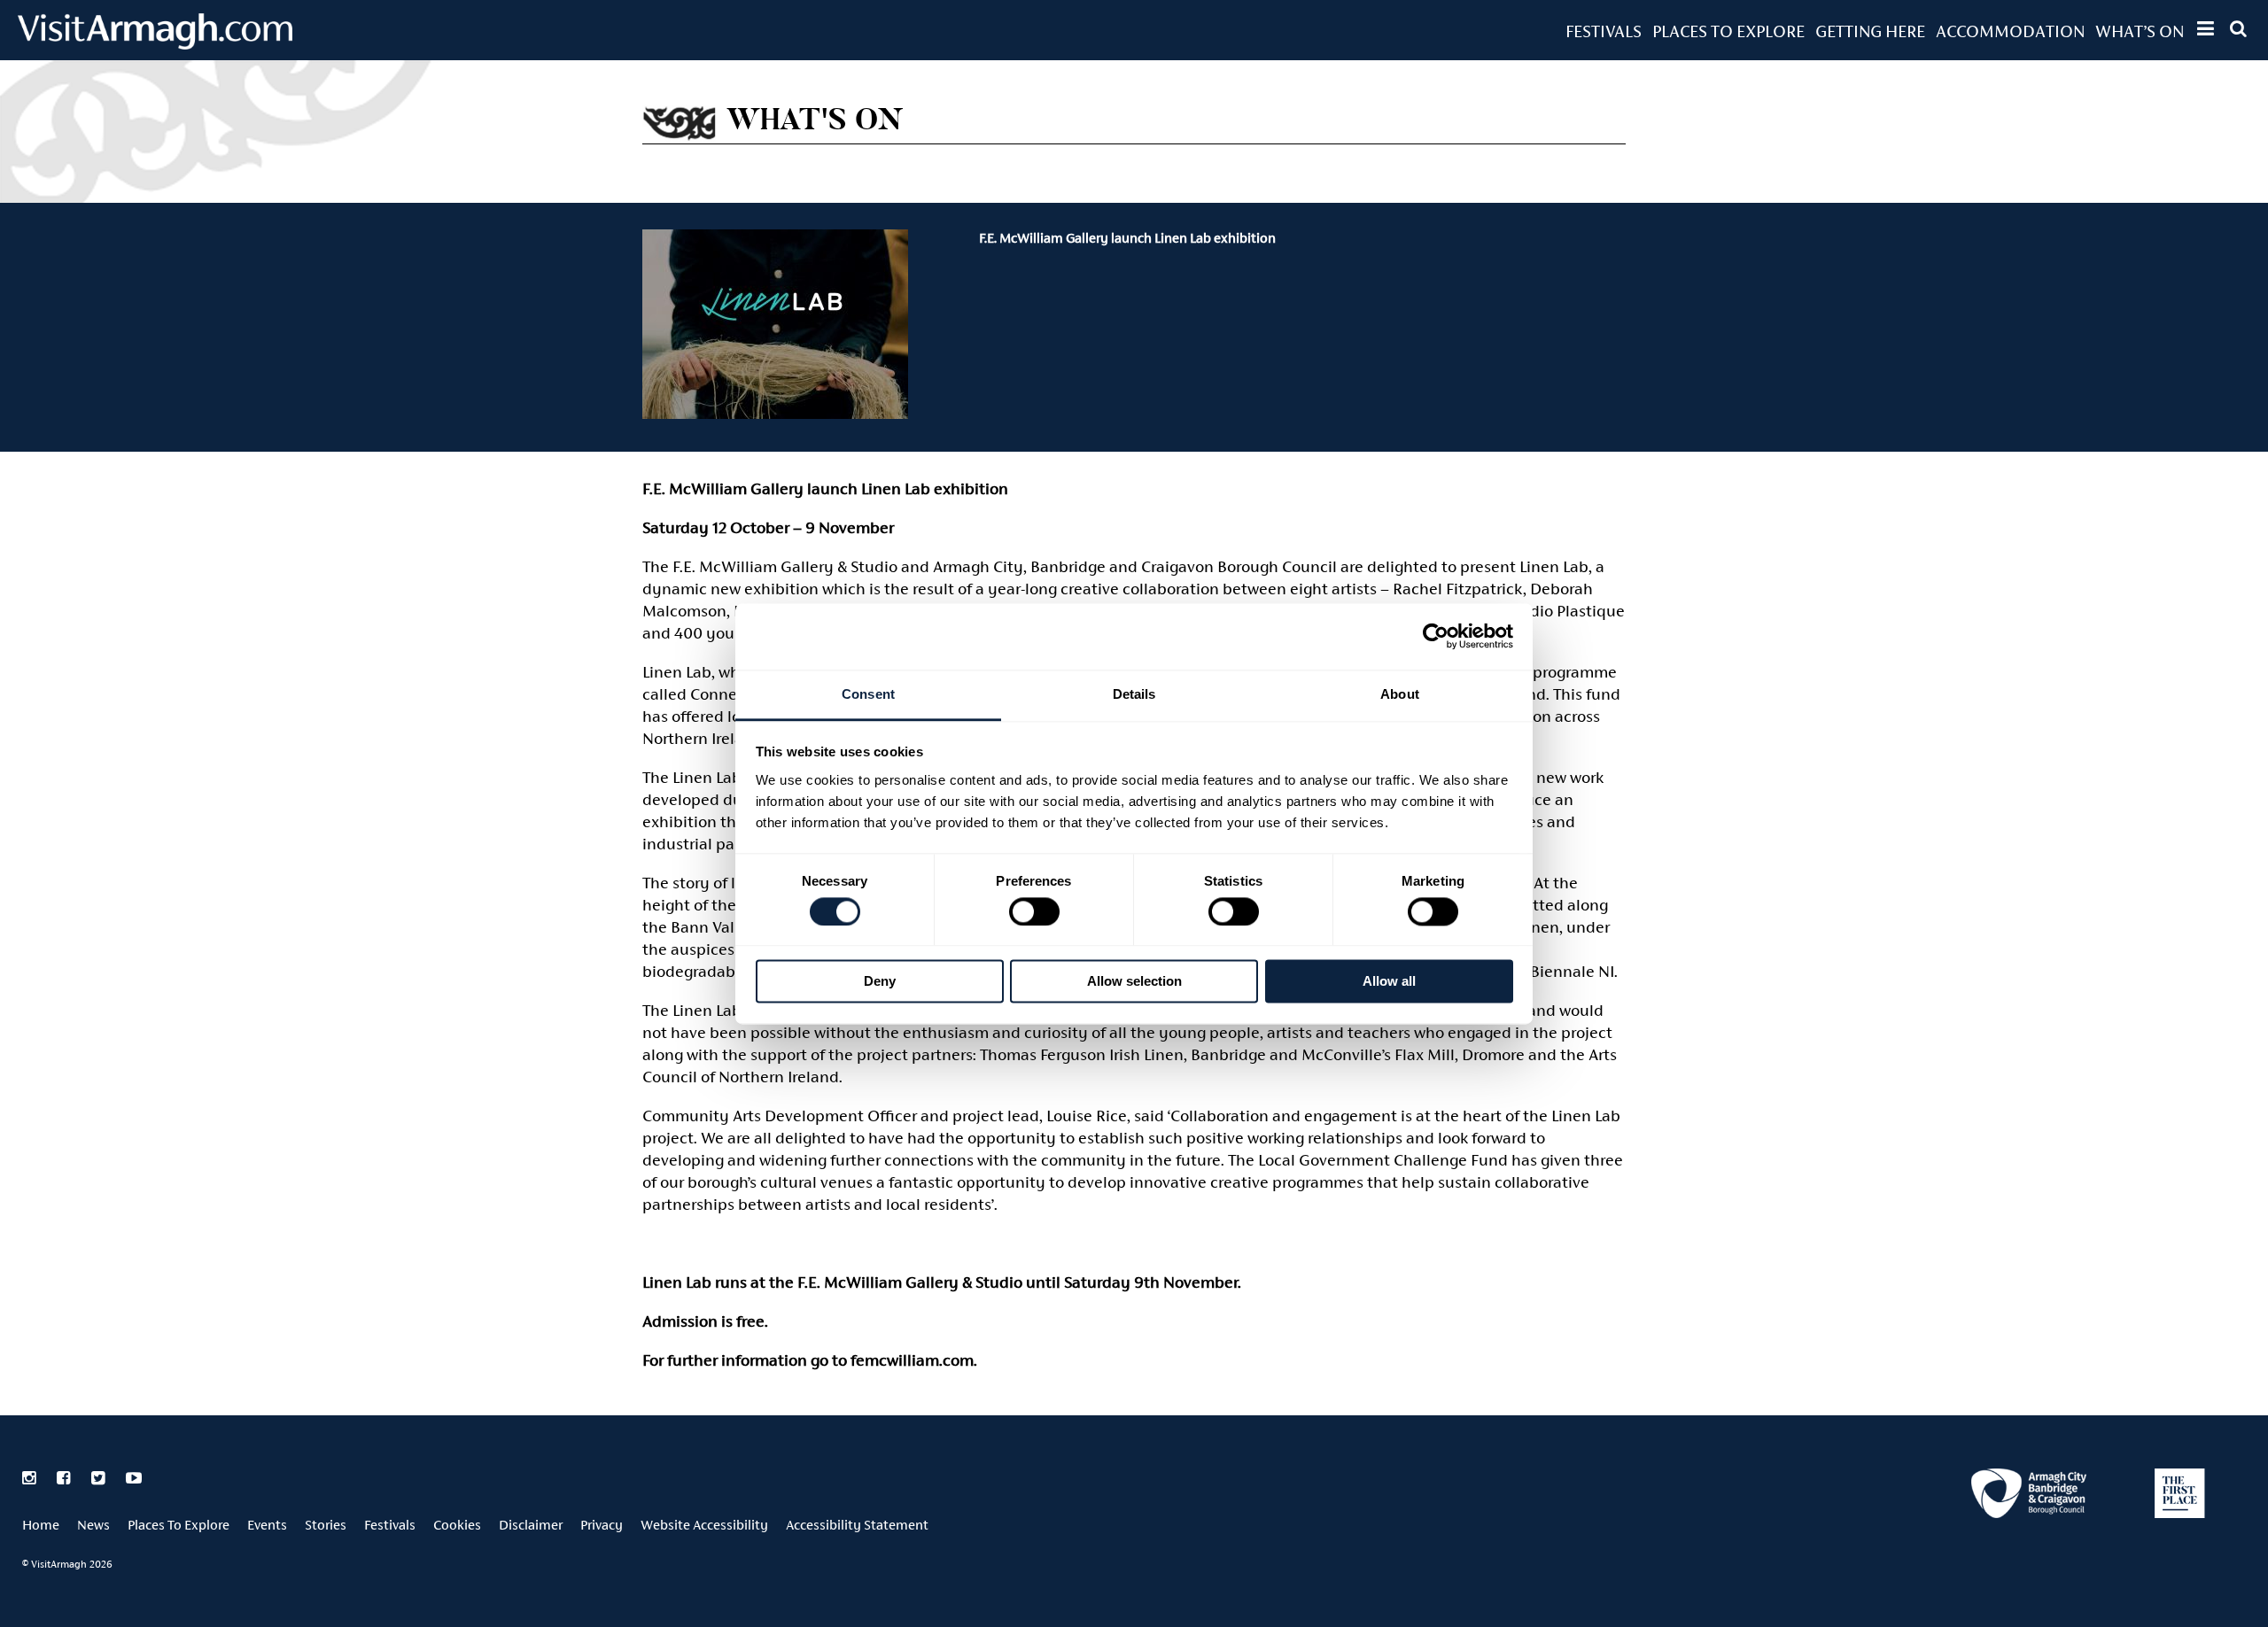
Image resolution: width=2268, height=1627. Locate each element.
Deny (880, 982)
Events (267, 1525)
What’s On (2140, 31)
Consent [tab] (868, 694)
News (93, 1525)
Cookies (457, 1525)
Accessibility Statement (857, 1525)
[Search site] (2238, 28)
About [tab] (1400, 694)
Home (41, 1525)
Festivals (1604, 31)
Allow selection (1134, 982)
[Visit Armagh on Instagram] (31, 1478)
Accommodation (2010, 31)
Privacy (602, 1525)
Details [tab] (1134, 694)
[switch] (1034, 911)
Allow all (1389, 982)
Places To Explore (1728, 31)
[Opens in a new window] (2029, 1496)
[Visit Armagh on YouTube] (134, 1478)
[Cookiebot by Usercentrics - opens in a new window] (1436, 636)
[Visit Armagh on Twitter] (100, 1478)
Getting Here (1870, 31)
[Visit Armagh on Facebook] (65, 1478)
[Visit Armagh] (155, 44)
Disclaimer (531, 1525)
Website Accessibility (704, 1525)
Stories (326, 1525)
